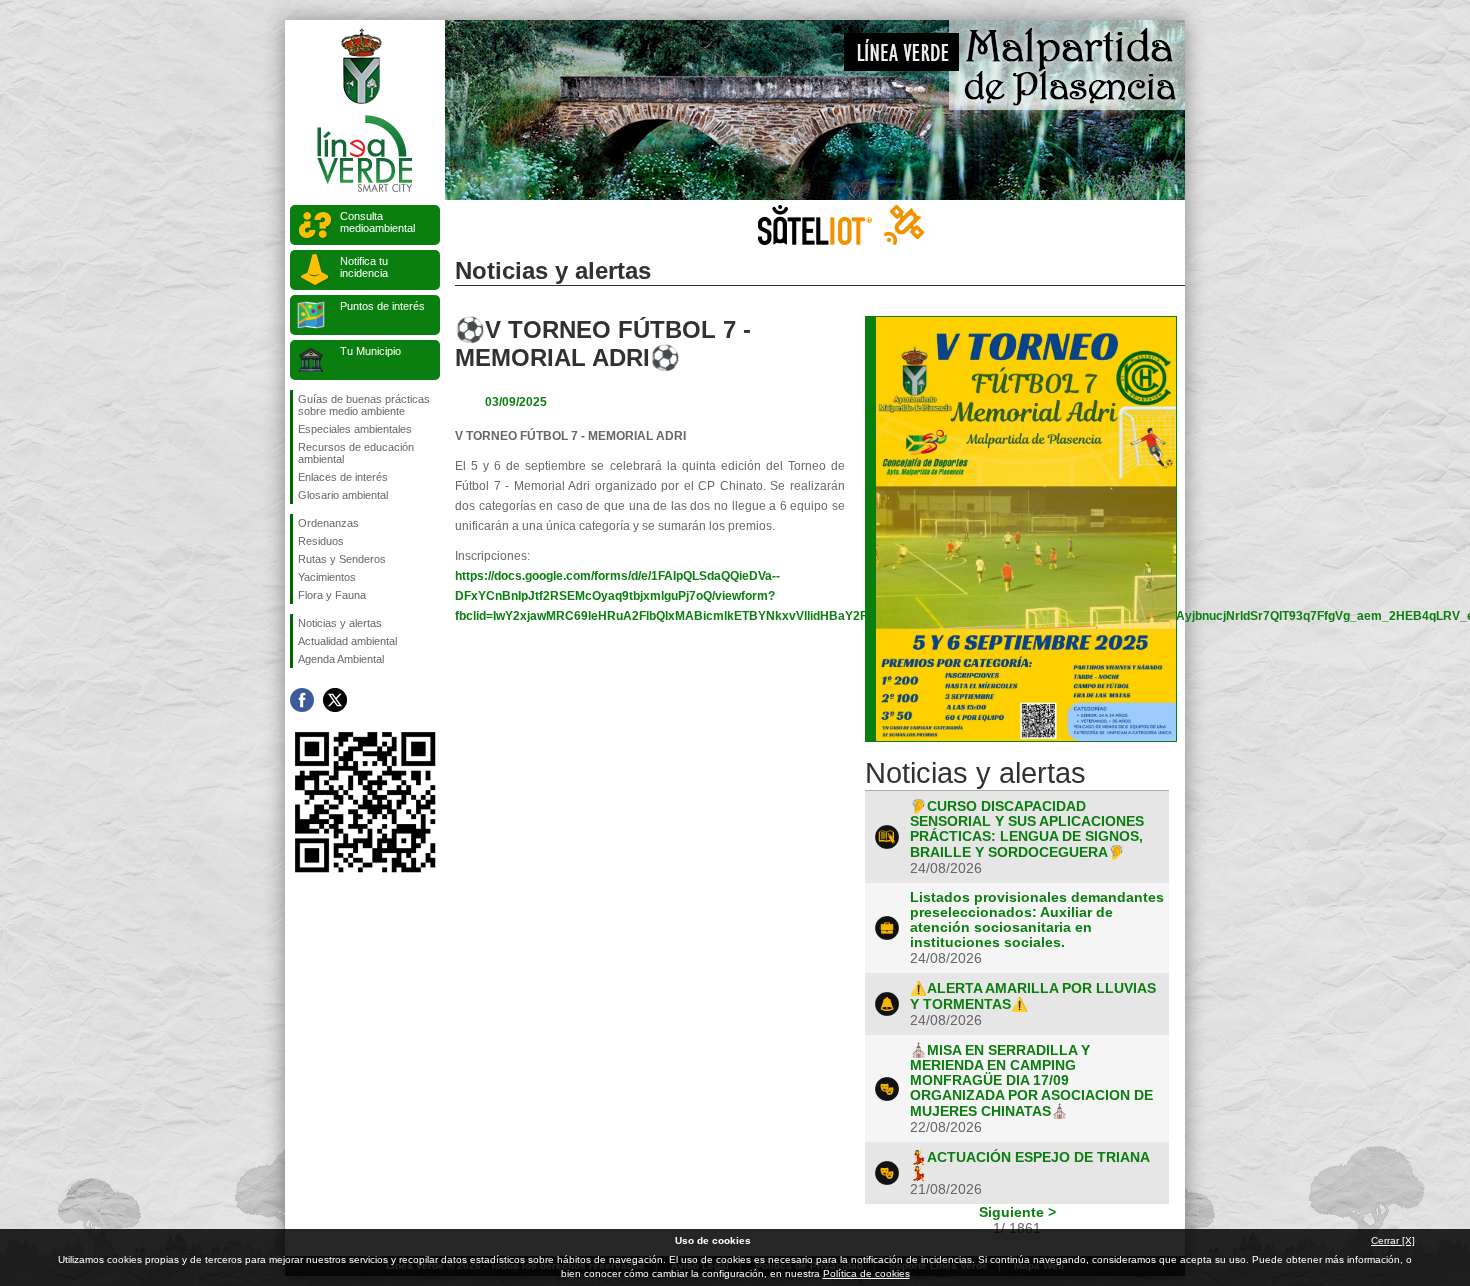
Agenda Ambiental (341, 659)
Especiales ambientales (355, 429)
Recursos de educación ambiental (356, 453)
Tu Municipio (370, 351)
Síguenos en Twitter (335, 700)
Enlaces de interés (343, 477)
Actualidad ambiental (347, 641)
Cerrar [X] (1393, 1240)
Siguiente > (1017, 1212)
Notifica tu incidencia (364, 267)
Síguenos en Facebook (302, 700)
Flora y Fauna (332, 595)
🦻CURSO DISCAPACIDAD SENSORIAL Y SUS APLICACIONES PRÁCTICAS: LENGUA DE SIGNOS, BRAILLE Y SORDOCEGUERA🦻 (1027, 829)
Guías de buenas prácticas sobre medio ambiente (364, 405)
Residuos (321, 541)
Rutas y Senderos (342, 559)
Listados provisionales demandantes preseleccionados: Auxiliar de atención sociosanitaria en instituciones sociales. (1037, 920)
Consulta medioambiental (377, 222)
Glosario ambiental (343, 495)
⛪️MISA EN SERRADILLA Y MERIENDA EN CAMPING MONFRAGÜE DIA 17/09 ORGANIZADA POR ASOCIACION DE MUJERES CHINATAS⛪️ (1031, 1081)
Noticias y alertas (340, 623)
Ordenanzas (328, 523)
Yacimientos (327, 577)
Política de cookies (866, 1273)
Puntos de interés (382, 306)
